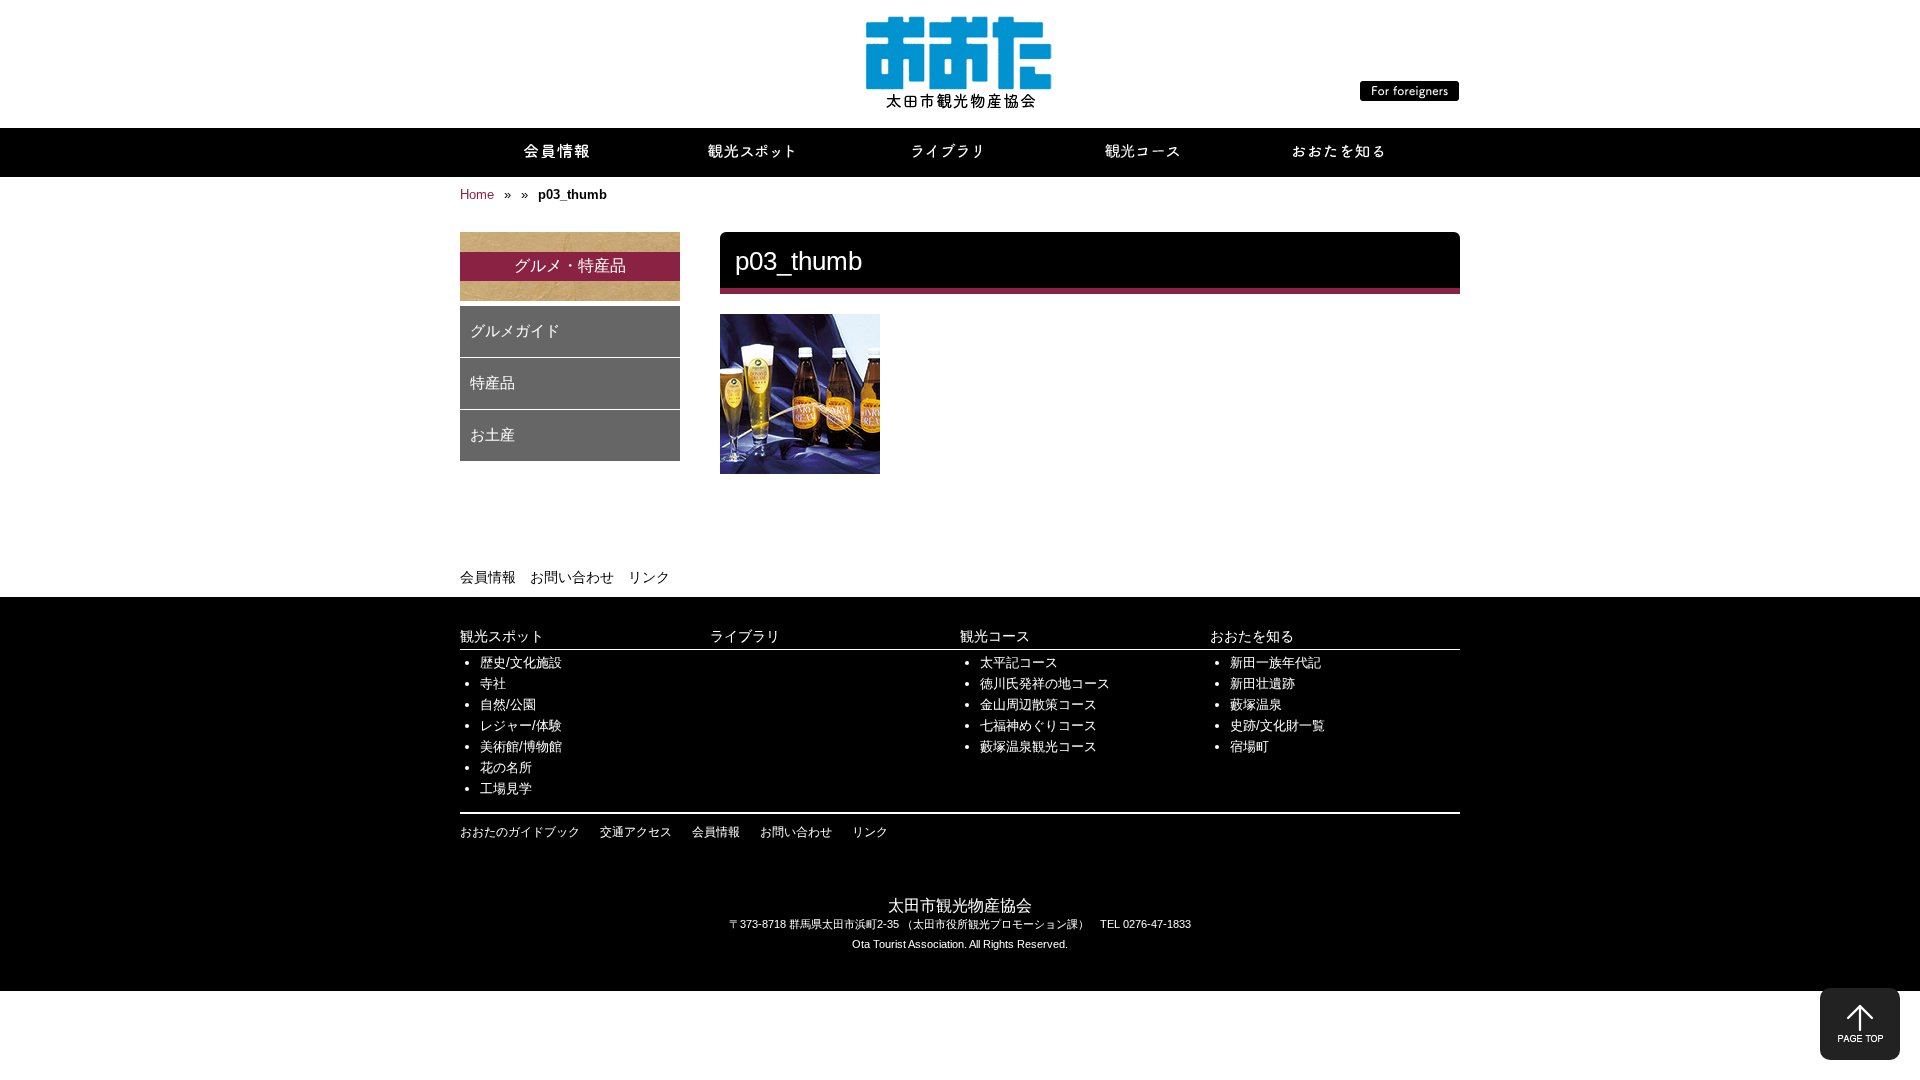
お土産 (492, 434)
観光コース (995, 636)
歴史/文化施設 (521, 662)
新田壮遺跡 (1262, 683)
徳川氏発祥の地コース (1045, 683)
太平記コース (1019, 662)
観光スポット (502, 636)
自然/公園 (508, 704)
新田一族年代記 (1275, 662)
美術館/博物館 (521, 746)
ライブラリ (745, 636)
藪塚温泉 (1256, 704)
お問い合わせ (572, 577)
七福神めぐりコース (1038, 725)
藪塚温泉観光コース (1038, 746)
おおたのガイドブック (520, 832)
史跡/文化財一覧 (1277, 725)
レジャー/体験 (521, 725)
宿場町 (1249, 746)
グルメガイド (515, 330)
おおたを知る (1252, 636)
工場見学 (506, 788)
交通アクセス (636, 832)
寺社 (493, 683)
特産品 (492, 382)
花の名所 (506, 767)
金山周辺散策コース (1038, 704)
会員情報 (488, 577)
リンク (649, 577)
